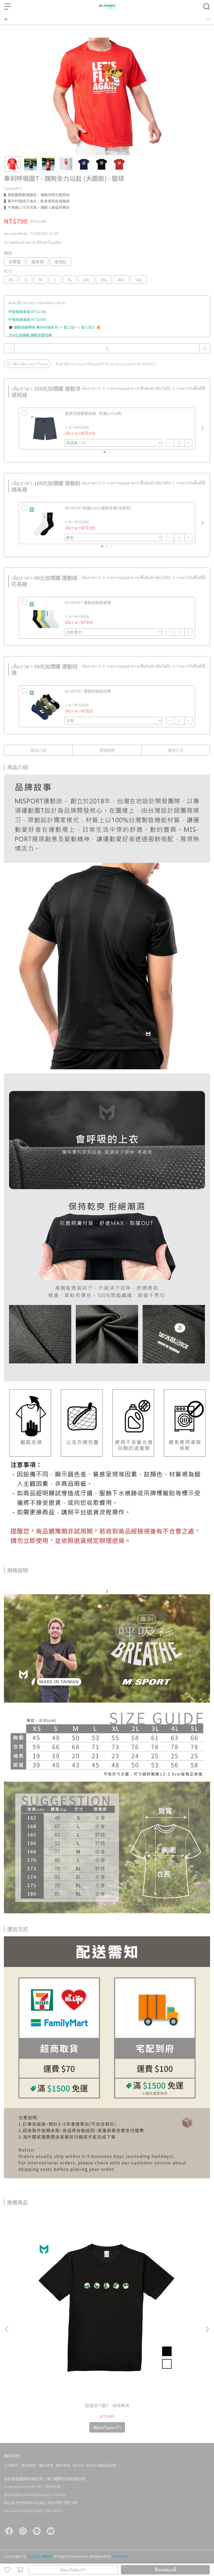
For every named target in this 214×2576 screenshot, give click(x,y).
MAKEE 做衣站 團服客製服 (94, 2465)
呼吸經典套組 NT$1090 (27, 319)
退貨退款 (28, 2465)
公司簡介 (11, 2465)
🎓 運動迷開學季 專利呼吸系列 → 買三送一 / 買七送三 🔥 (55, 327)
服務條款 (63, 2465)
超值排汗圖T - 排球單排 (107, 2405)
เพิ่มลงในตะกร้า (73, 2570)
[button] (203, 429)
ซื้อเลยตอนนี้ (165, 2570)
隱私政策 (46, 2465)
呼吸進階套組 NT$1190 (27, 311)
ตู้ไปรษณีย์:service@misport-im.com (35, 2494)
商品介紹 (38, 750)
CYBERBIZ (120, 2556)
